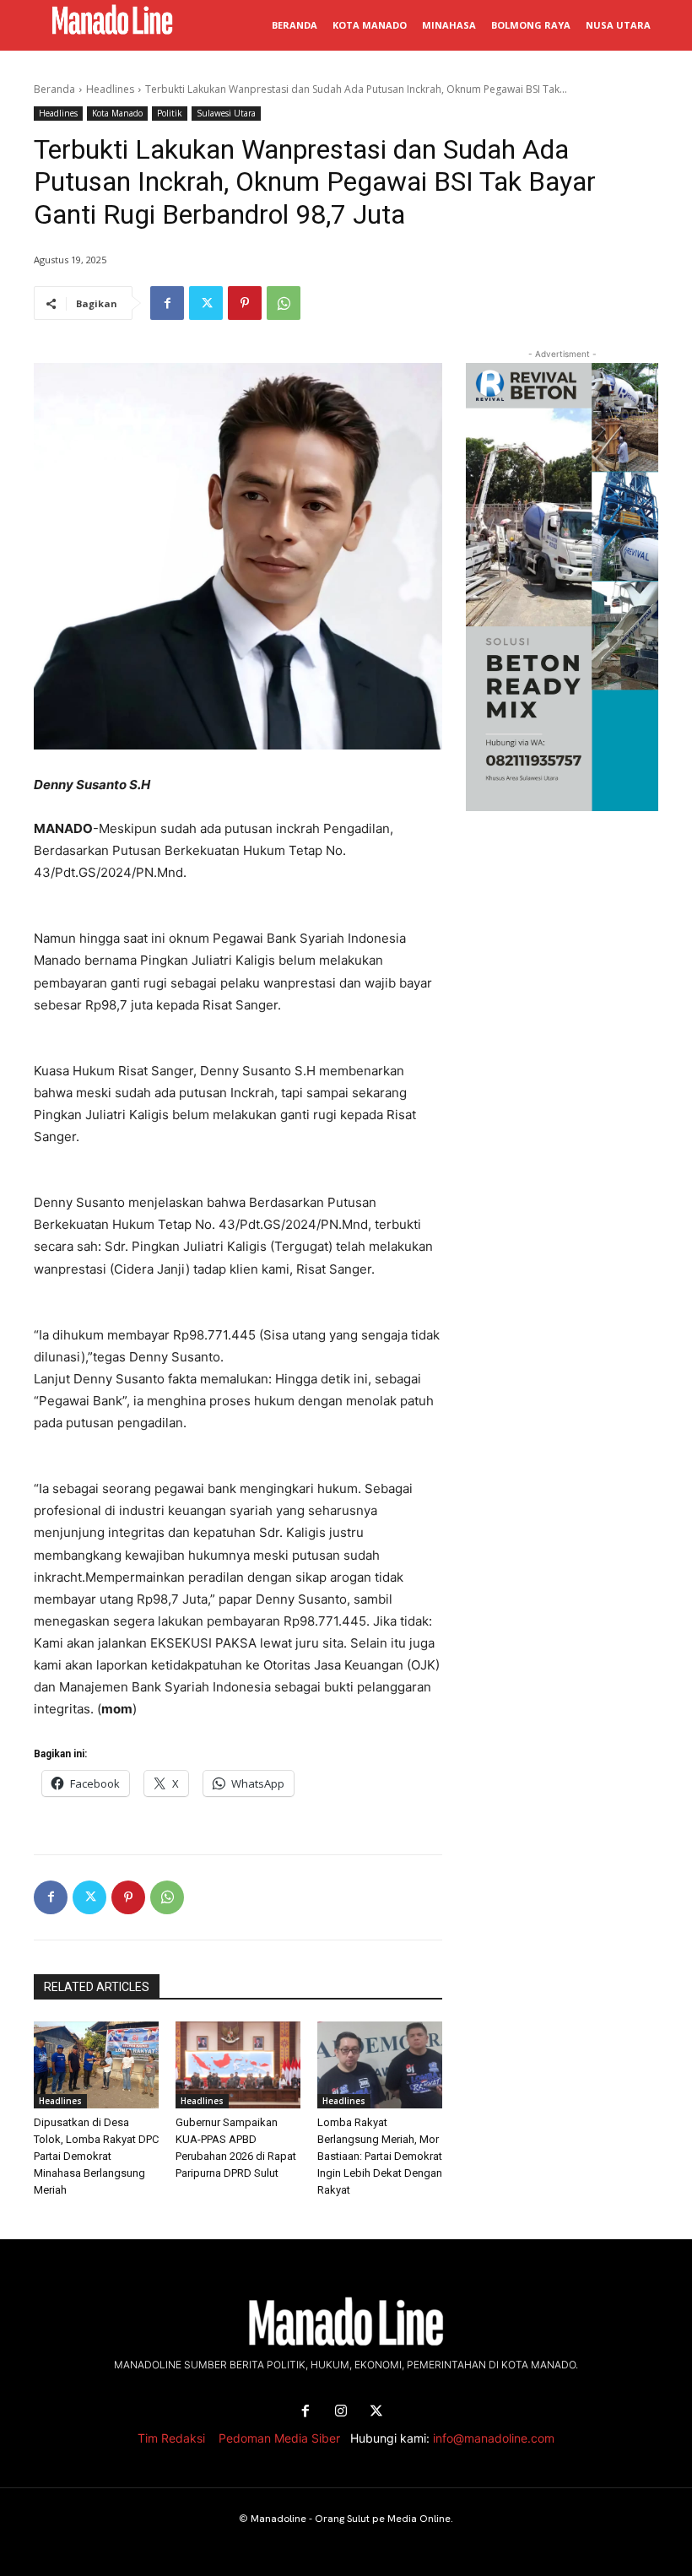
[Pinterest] (245, 303)
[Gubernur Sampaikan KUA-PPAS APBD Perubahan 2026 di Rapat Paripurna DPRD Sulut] (238, 2065)
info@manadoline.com (494, 2438)
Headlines (110, 89)
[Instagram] (341, 2411)
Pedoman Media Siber (279, 2438)
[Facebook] (167, 303)
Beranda (54, 89)
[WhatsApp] (284, 303)
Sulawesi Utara (226, 113)
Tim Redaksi (171, 2438)
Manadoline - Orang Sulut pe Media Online (351, 2519)
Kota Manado (117, 113)
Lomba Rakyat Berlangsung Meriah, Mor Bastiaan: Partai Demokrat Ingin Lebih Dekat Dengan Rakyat (380, 2156)
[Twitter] (206, 303)
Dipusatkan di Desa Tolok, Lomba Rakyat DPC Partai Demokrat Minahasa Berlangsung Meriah (96, 2156)
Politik (170, 113)
